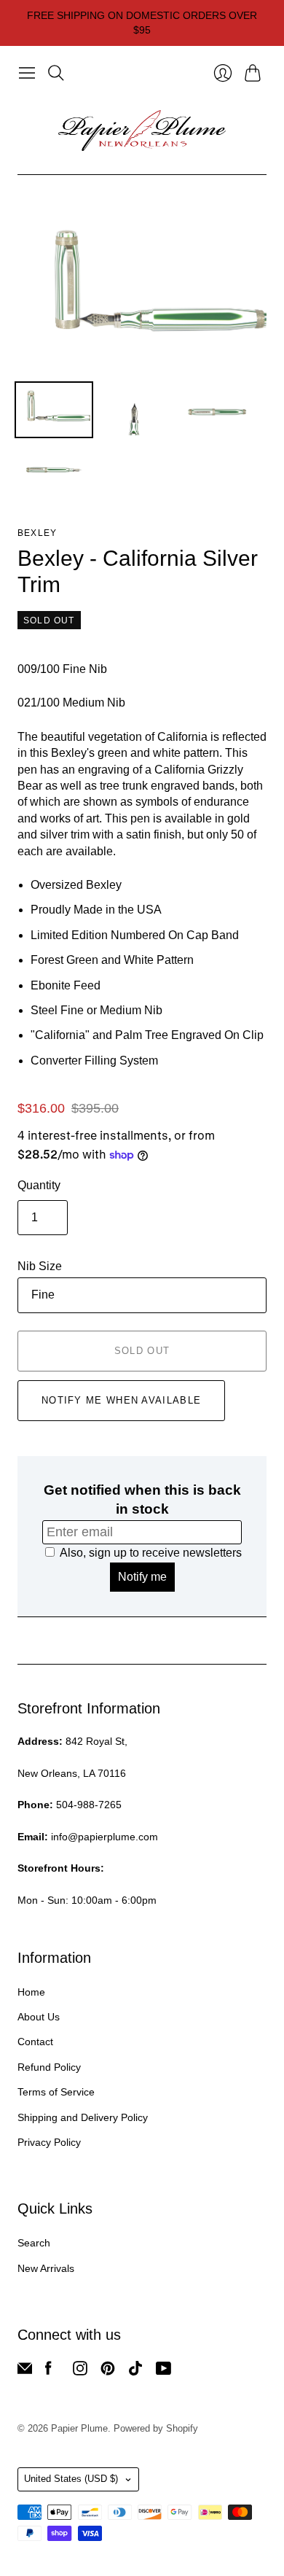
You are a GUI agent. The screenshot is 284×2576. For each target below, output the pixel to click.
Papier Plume (79, 2428)
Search (34, 2243)
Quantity (39, 1185)
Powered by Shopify (156, 2428)
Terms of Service (56, 2092)
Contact (35, 2042)
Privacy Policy (49, 2142)
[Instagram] (80, 2371)
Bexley (37, 533)
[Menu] (27, 73)
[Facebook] (48, 2371)
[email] (25, 2371)
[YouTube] (163, 2371)
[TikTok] (135, 2371)
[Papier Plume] (142, 131)
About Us (39, 2017)
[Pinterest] (108, 2371)
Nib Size (40, 1266)
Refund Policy (49, 2067)
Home (31, 1992)
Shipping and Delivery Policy (83, 2117)
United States (71, 2479)
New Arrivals (46, 2268)
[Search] (56, 73)
